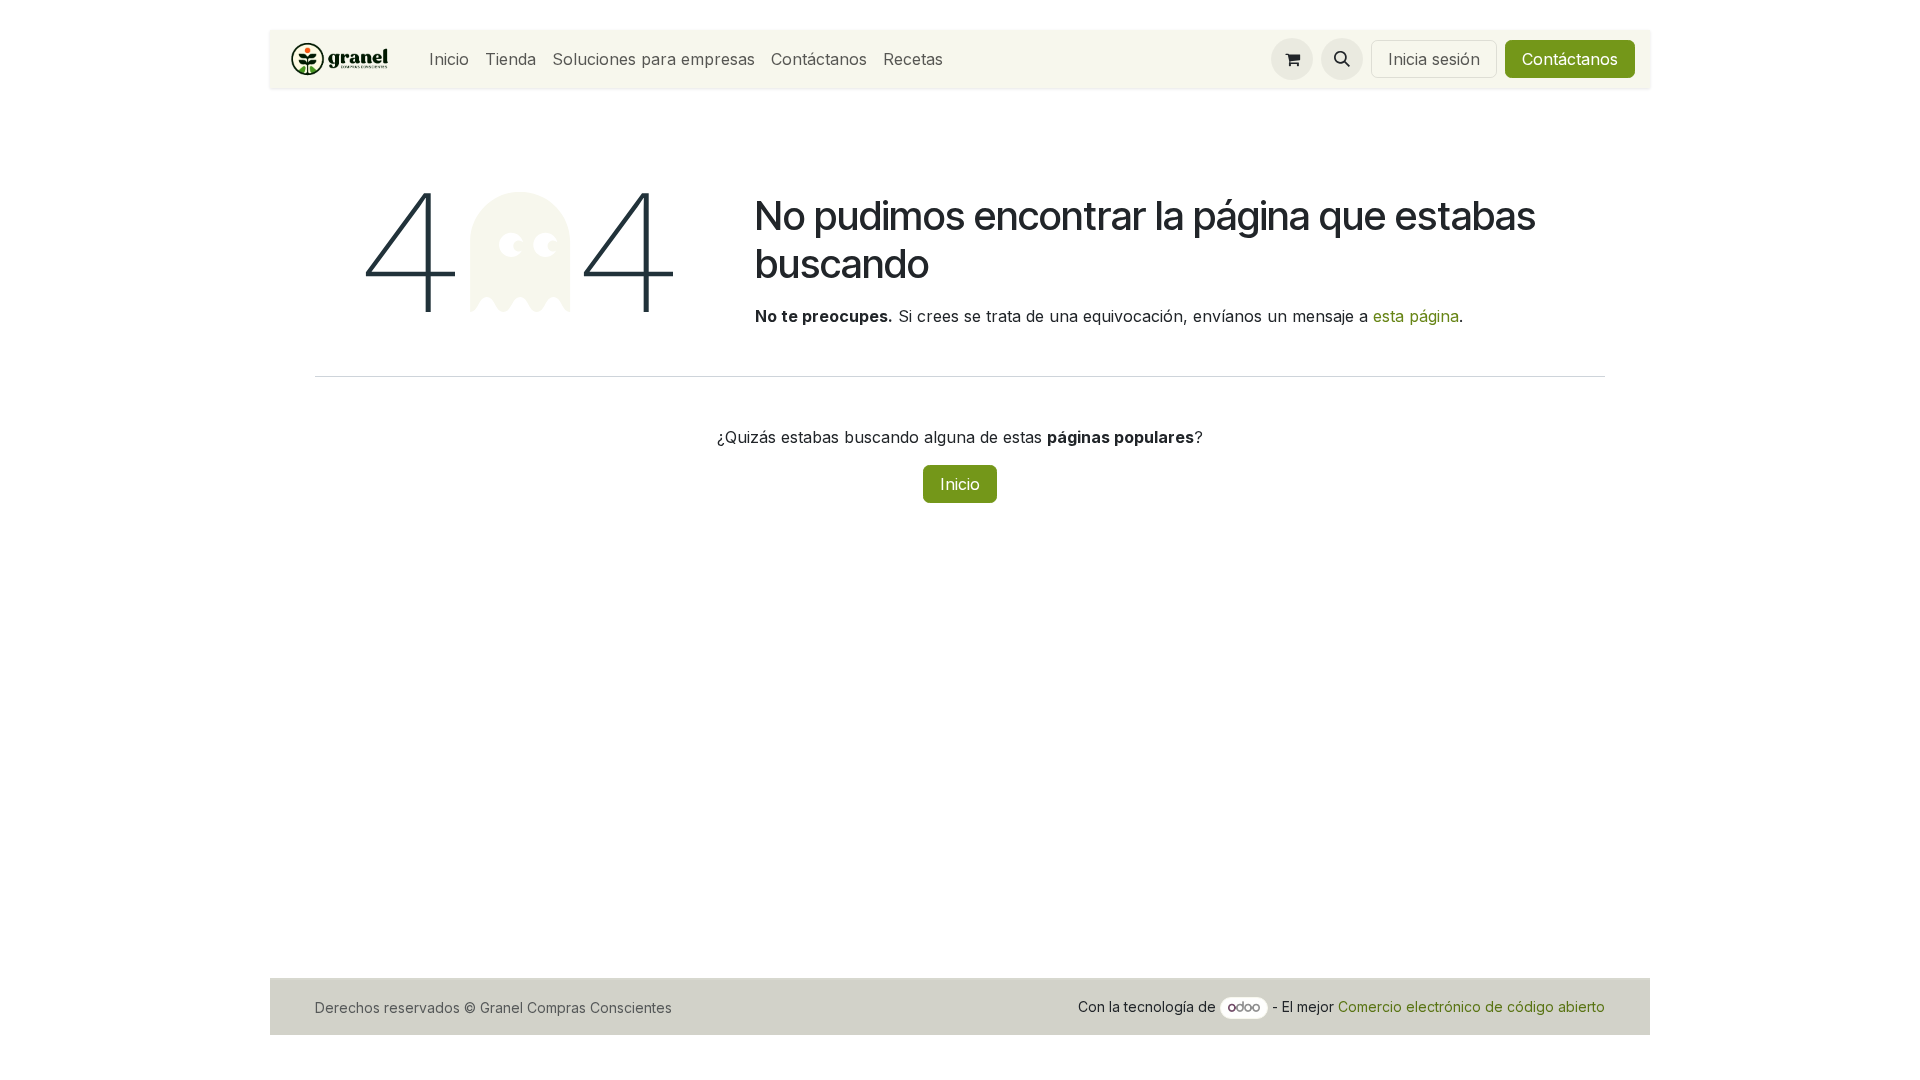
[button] (1342, 59)
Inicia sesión (1434, 59)
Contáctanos (1570, 59)
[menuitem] (449, 59)
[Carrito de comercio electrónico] (1292, 59)
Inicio (960, 484)
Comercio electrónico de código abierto (1471, 1006)
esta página (1416, 316)
